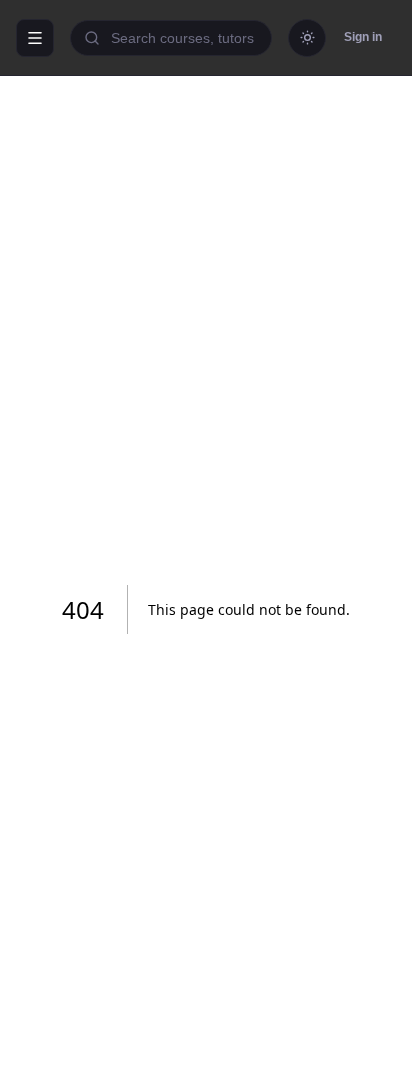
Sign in (363, 37)
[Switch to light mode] (307, 38)
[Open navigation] (35, 38)
